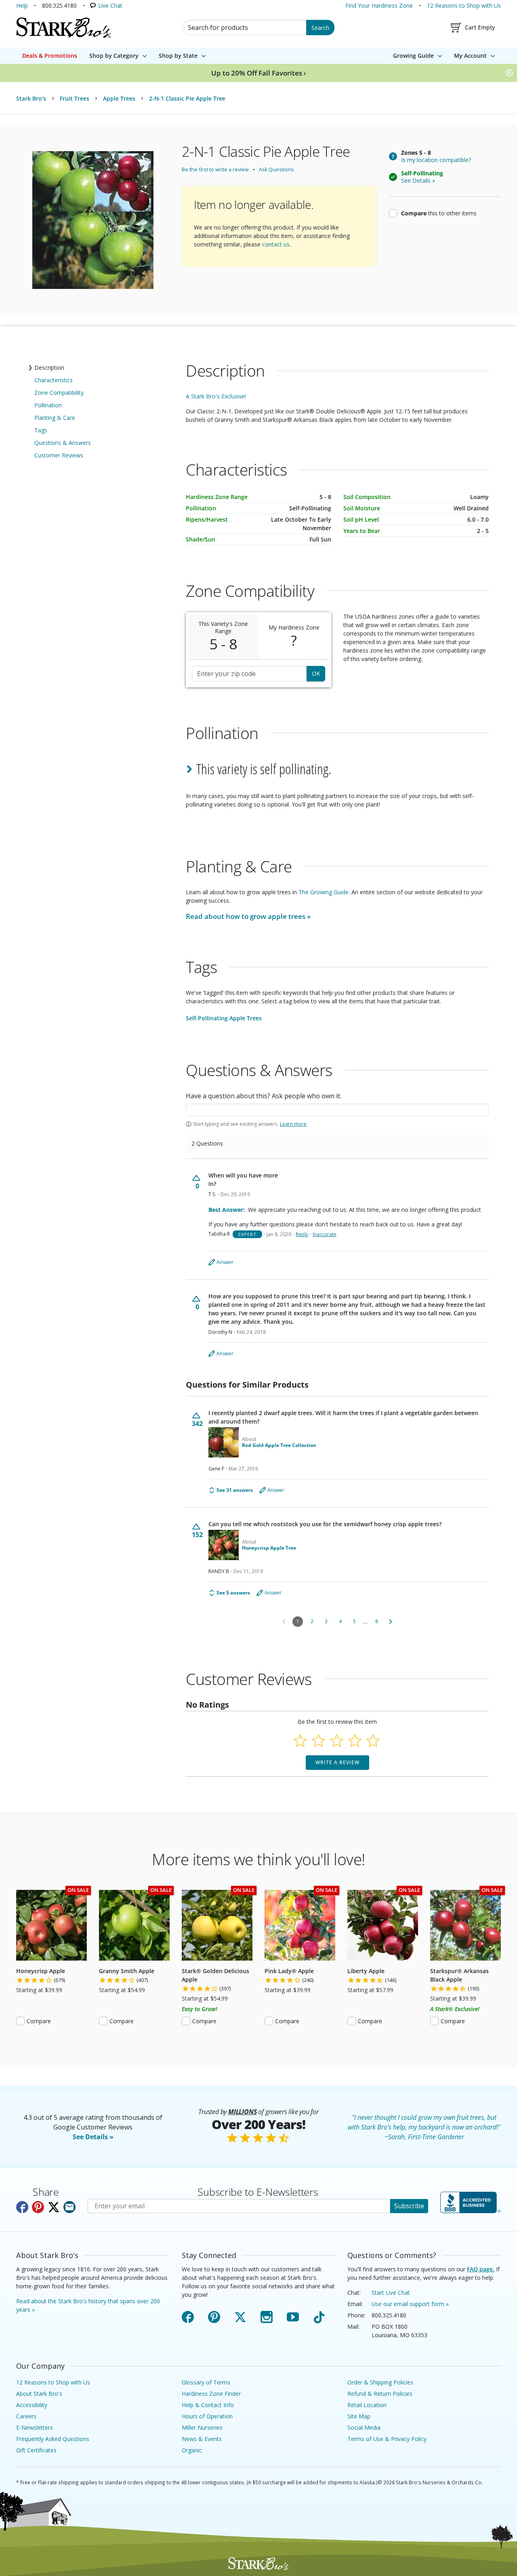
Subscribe (409, 2206)
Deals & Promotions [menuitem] (50, 56)
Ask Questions (276, 170)
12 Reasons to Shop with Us (464, 5)
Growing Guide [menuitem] (413, 56)
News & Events (202, 2439)
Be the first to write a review (215, 170)
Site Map (359, 2416)
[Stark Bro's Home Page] (63, 27)
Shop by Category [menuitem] (114, 56)
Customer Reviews (59, 455)
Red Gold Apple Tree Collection (279, 1445)
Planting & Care (55, 418)
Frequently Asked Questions (53, 2439)
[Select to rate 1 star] (300, 1741)
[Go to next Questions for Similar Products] (391, 1622)
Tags (41, 430)
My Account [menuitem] (470, 56)
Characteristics (54, 380)
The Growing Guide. (324, 892)
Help (22, 5)
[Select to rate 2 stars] (318, 1741)
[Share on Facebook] (22, 2207)
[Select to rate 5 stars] (373, 1741)
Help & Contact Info (208, 2405)
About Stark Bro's (39, 2394)
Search (320, 28)
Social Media (364, 2428)
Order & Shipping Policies (380, 2382)
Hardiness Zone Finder (211, 2394)
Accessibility (32, 2405)
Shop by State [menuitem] (178, 56)
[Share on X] (54, 2207)
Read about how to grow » (248, 916)
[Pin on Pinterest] (38, 2207)
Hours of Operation (207, 2416)
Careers (26, 2416)
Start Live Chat (391, 2293)
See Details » (93, 2137)
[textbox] (337, 1110)
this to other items (439, 213)
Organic (192, 2450)
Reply (302, 1234)
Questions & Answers (63, 443)
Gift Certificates (36, 2450)
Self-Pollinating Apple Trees (224, 1018)
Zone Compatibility (59, 393)
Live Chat (110, 5)
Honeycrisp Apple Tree (269, 1548)
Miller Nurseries (202, 2428)
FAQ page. (481, 2269)
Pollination (48, 405)
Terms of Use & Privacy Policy (387, 2439)
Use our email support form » (410, 2304)
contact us (276, 244)
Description (49, 368)
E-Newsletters (35, 2428)
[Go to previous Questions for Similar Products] (284, 1622)
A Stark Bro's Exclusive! (216, 396)
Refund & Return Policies (380, 2394)
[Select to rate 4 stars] (355, 1741)
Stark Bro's (31, 98)
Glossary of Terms (206, 2382)
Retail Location (367, 2405)
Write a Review (337, 1762)
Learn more (293, 1124)
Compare (39, 2021)
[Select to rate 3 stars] (337, 1741)
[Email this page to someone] (69, 2207)
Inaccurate (325, 1234)
